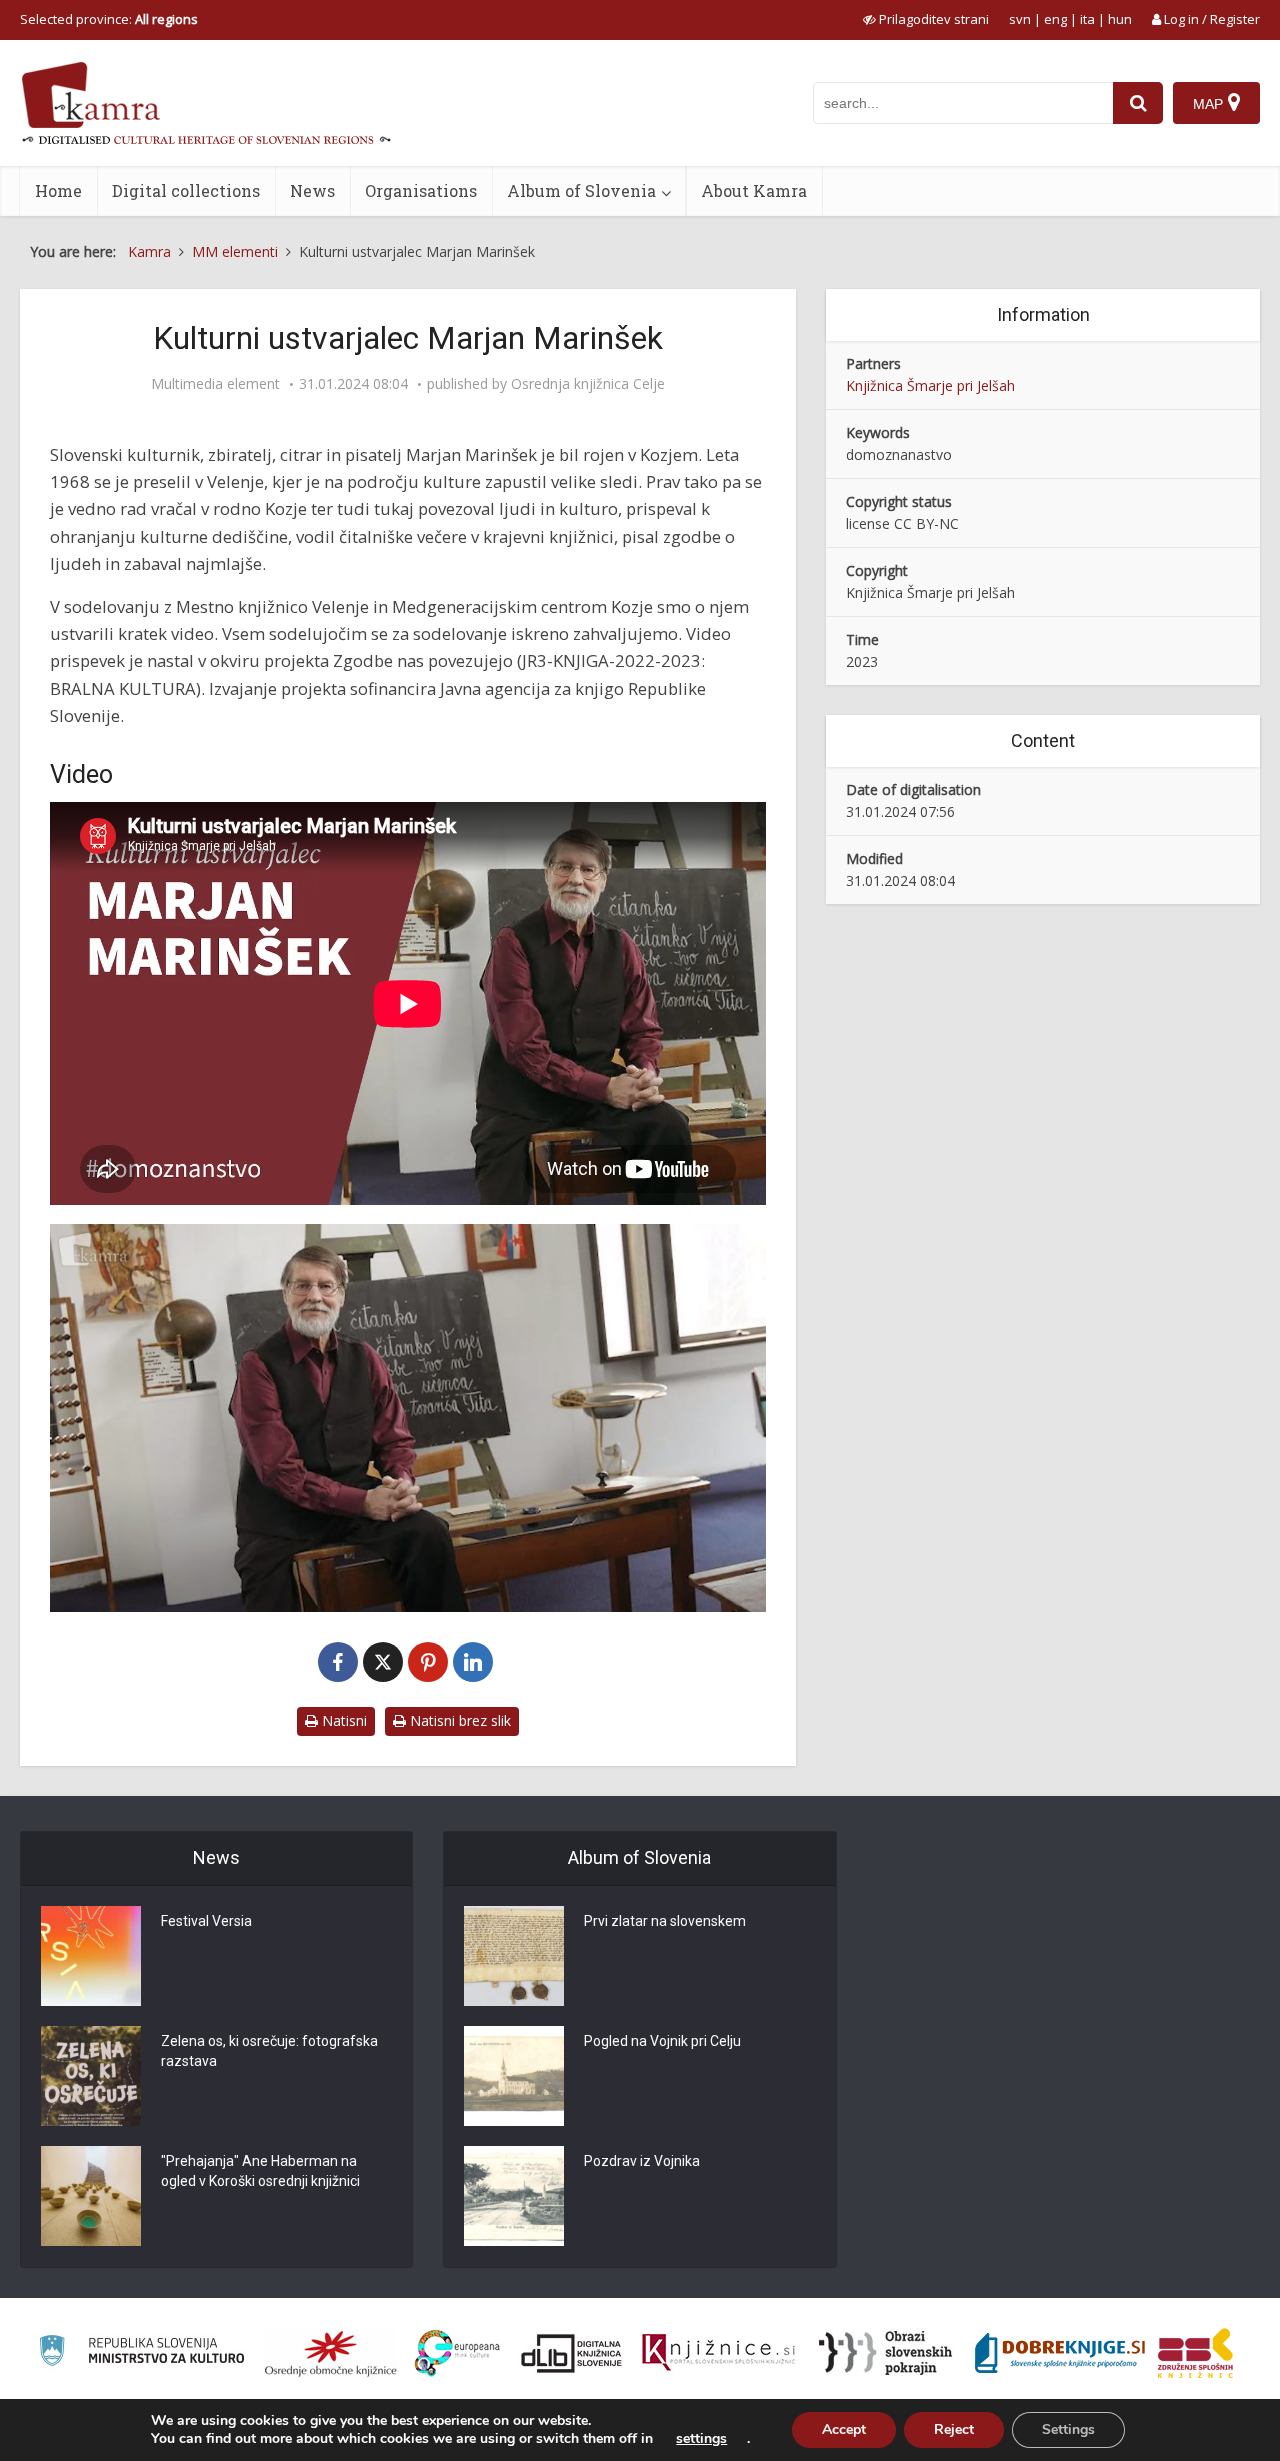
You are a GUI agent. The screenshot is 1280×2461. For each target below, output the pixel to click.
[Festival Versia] (91, 1956)
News (312, 190)
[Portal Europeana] (457, 2353)
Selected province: (109, 19)
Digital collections (186, 190)
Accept (844, 2429)
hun (1120, 19)
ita (1087, 19)
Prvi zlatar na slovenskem (665, 1921)
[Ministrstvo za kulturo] (141, 2353)
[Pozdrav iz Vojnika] (514, 2196)
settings (701, 2439)
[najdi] (1138, 103)
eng (1055, 19)
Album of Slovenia (581, 190)
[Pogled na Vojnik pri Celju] (514, 2076)
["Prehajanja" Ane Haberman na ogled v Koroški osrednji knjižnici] (91, 2196)
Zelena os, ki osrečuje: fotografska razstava (269, 2051)
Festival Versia (206, 1921)
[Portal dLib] (572, 2353)
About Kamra (754, 190)
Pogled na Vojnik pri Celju (662, 2041)
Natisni (342, 1720)
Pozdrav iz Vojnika (642, 2161)
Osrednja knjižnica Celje (588, 384)
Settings (1068, 2429)
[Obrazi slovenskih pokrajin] (885, 2353)
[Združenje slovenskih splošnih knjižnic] (718, 2353)
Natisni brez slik (458, 1720)
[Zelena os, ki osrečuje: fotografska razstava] (91, 2076)
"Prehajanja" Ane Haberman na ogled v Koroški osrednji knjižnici (260, 2171)
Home (58, 190)
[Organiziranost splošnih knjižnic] (331, 2353)
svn (1020, 19)
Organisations (421, 190)
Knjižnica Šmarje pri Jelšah (930, 385)
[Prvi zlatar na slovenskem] (514, 1956)
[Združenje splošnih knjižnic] (1195, 2353)
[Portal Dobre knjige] (1060, 2353)
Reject (954, 2429)
